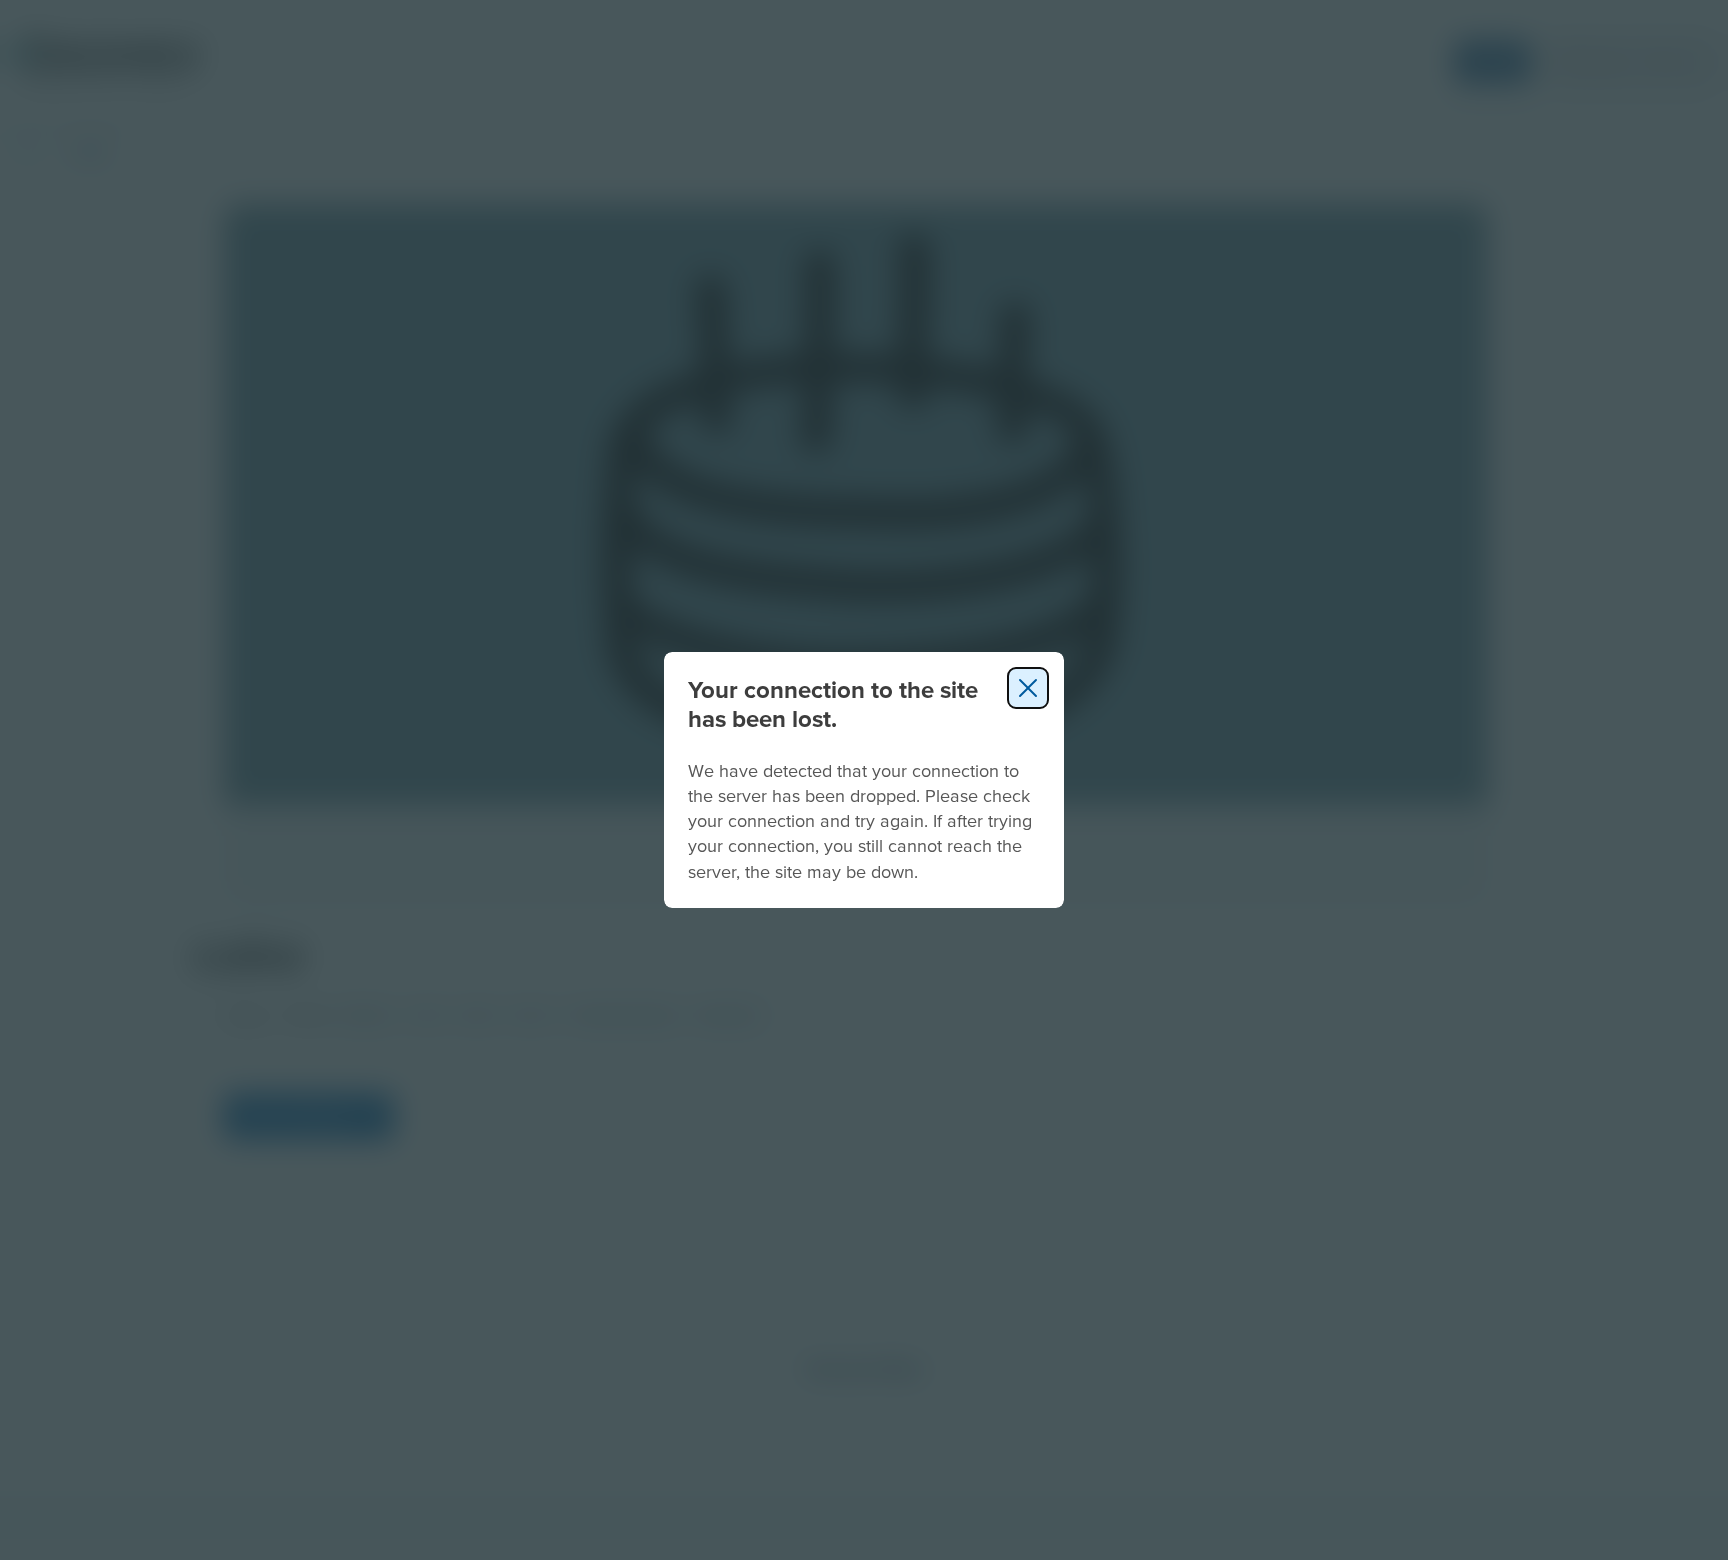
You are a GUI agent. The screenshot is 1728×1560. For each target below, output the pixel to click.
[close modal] (1028, 688)
